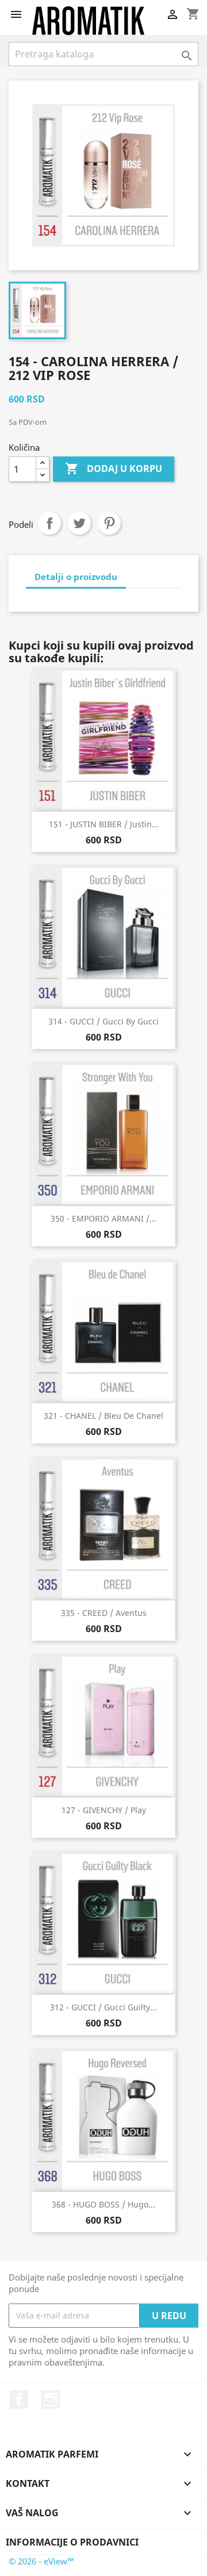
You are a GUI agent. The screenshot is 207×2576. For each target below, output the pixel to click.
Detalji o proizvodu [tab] (76, 577)
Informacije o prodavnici (72, 2542)
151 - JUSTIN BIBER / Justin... (104, 824)
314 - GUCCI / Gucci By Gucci (103, 1021)
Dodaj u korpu (114, 469)
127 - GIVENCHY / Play (104, 1810)
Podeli (49, 523)
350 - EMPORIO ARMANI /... (103, 1218)
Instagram (51, 2400)
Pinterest (109, 523)
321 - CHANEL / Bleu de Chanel (103, 1416)
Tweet (79, 523)
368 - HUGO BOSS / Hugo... (103, 2204)
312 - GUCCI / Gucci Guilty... (103, 2007)
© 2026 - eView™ (41, 2561)
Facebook (19, 2400)
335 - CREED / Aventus (104, 1613)
